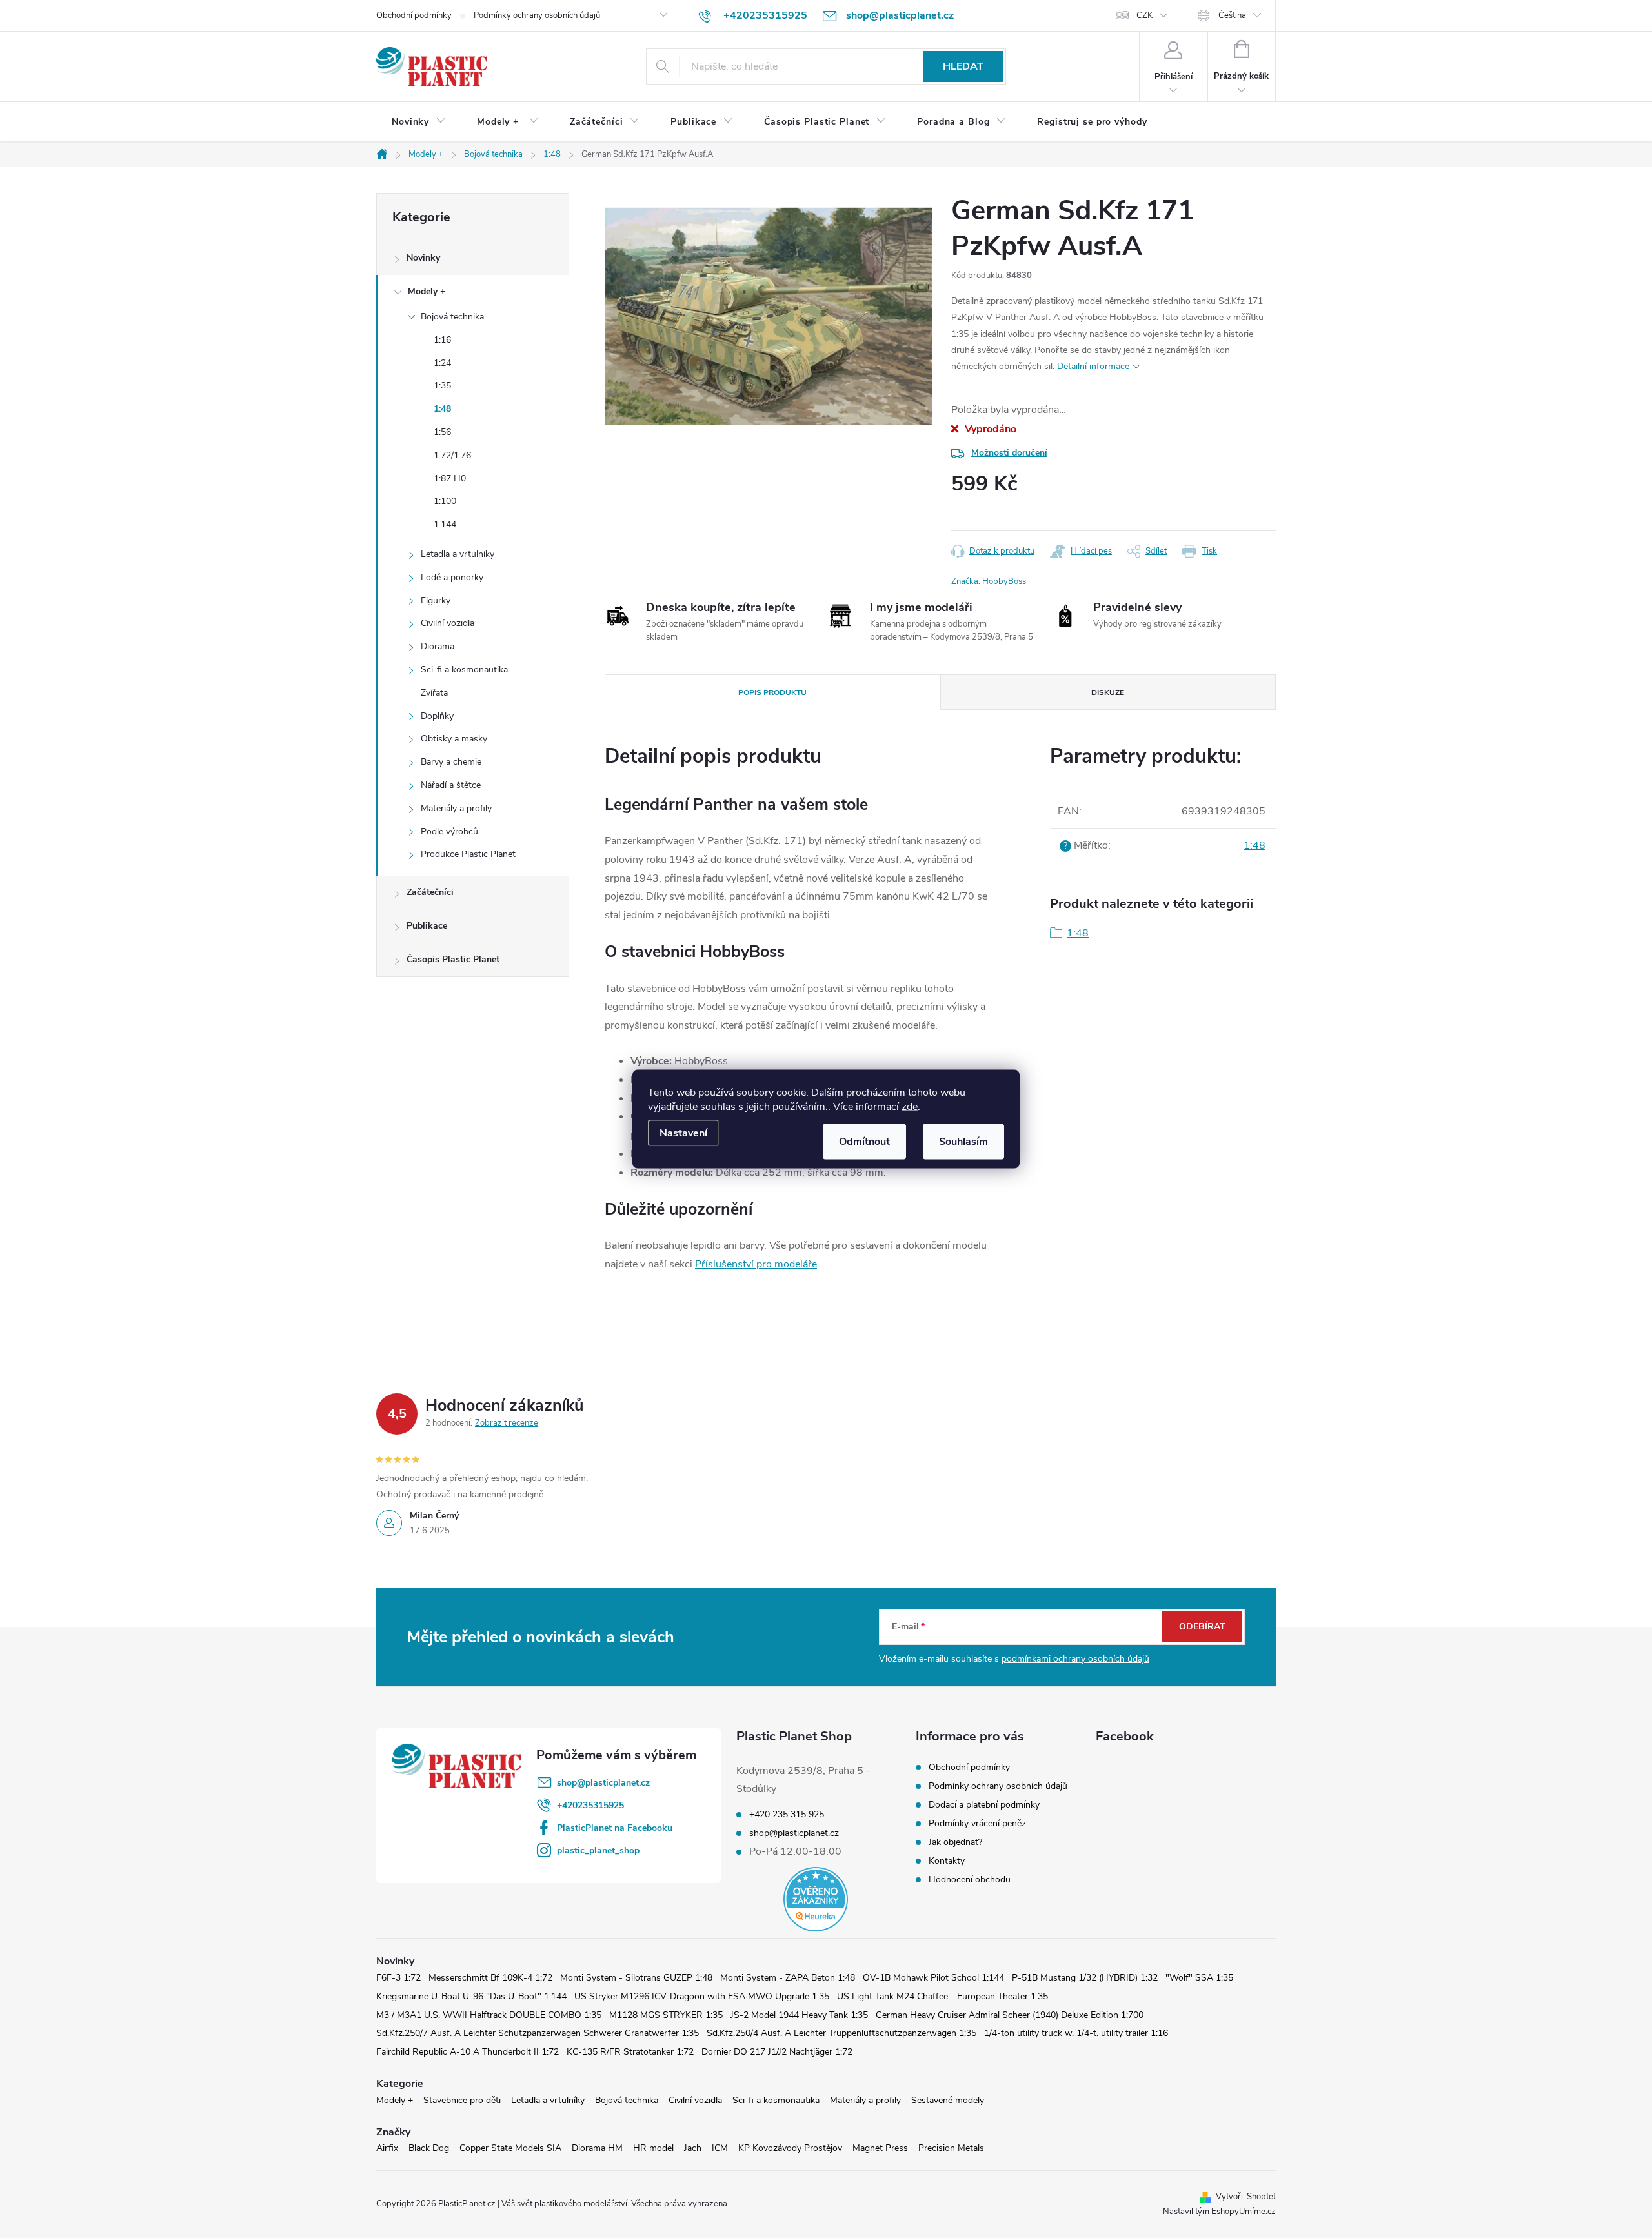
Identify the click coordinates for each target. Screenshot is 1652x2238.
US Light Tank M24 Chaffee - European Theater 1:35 (942, 1996)
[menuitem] (419, 122)
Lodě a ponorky (452, 577)
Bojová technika (452, 317)
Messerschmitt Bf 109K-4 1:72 (490, 1978)
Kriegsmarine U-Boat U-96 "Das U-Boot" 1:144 (471, 1996)
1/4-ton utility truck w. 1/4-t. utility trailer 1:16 (1076, 2033)
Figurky (436, 600)
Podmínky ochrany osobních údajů (537, 15)
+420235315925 (590, 1805)
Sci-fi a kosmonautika (464, 670)
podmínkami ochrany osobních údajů (1075, 1659)
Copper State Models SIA (510, 2148)
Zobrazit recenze (507, 1423)
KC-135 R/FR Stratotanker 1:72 (630, 2052)
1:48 (442, 409)
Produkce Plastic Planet (468, 854)
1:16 (442, 340)
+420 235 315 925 (787, 1815)
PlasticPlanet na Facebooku (615, 1828)
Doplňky (437, 716)
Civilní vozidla (448, 623)
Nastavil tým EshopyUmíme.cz (1219, 2212)
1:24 (442, 363)
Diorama (438, 646)
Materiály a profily (456, 808)
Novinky (423, 258)
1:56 (442, 432)
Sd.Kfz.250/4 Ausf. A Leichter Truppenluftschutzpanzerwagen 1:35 (841, 2033)
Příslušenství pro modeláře (756, 1264)
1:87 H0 (450, 479)
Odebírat (1202, 1627)
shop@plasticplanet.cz (603, 1783)
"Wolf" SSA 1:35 (1199, 1978)
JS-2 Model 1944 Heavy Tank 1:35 (799, 2015)
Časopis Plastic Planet (453, 959)
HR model (653, 2148)
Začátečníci (430, 892)
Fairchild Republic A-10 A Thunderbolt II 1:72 (468, 2052)
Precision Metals (951, 2148)
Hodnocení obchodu (970, 1880)
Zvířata (434, 693)
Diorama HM (597, 2148)
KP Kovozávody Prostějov (790, 2148)
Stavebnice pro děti (462, 2100)
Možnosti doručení (1009, 453)
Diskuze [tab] (1108, 692)
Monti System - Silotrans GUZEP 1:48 (636, 1978)
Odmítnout (864, 1142)
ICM (720, 2148)
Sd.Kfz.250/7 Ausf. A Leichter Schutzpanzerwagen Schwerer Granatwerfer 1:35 (538, 2033)
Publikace (427, 926)
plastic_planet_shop (598, 1850)
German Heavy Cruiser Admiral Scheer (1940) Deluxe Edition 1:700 (1010, 2015)
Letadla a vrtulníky (458, 554)
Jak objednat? (955, 1842)
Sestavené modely (948, 2100)
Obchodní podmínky (414, 15)
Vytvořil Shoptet (1246, 2197)
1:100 (445, 501)
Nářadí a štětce (451, 785)
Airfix (387, 2148)
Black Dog (429, 2148)
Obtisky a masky (454, 739)
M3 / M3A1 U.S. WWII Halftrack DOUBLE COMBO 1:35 (489, 2015)
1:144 (445, 524)
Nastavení (683, 1133)
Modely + (427, 291)
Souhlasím (963, 1142)
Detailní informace (1093, 366)
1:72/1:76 (452, 455)
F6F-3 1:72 (398, 1978)
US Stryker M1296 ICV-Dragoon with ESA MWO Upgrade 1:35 (702, 1996)
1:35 (442, 386)
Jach (693, 2148)
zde (910, 1107)
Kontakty (947, 1861)
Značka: (989, 581)
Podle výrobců (449, 832)
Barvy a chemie (451, 762)
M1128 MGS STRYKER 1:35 (666, 2015)
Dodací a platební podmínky (984, 1805)
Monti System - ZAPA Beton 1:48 (788, 1978)
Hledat (963, 66)
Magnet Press (880, 2148)
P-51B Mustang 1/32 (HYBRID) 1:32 (1085, 1978)
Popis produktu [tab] (772, 692)
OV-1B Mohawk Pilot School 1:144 (933, 1978)
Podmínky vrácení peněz (977, 1823)
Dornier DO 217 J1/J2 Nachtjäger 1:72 (777, 2052)
